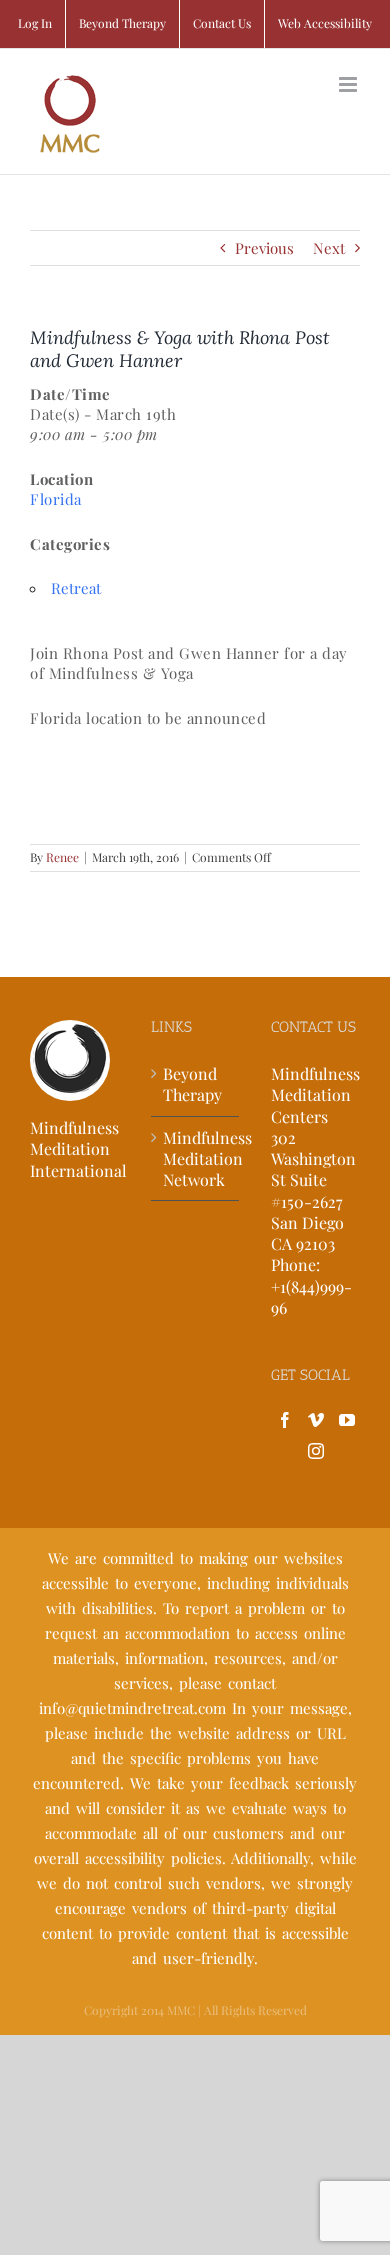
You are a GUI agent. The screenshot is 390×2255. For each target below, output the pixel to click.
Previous (264, 248)
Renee (62, 857)
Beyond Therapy (192, 1084)
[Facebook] (285, 1420)
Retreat (76, 588)
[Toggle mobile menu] (349, 84)
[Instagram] (316, 1451)
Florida (56, 499)
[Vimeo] (316, 1420)
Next (329, 248)
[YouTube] (347, 1420)
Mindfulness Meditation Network (196, 1159)
